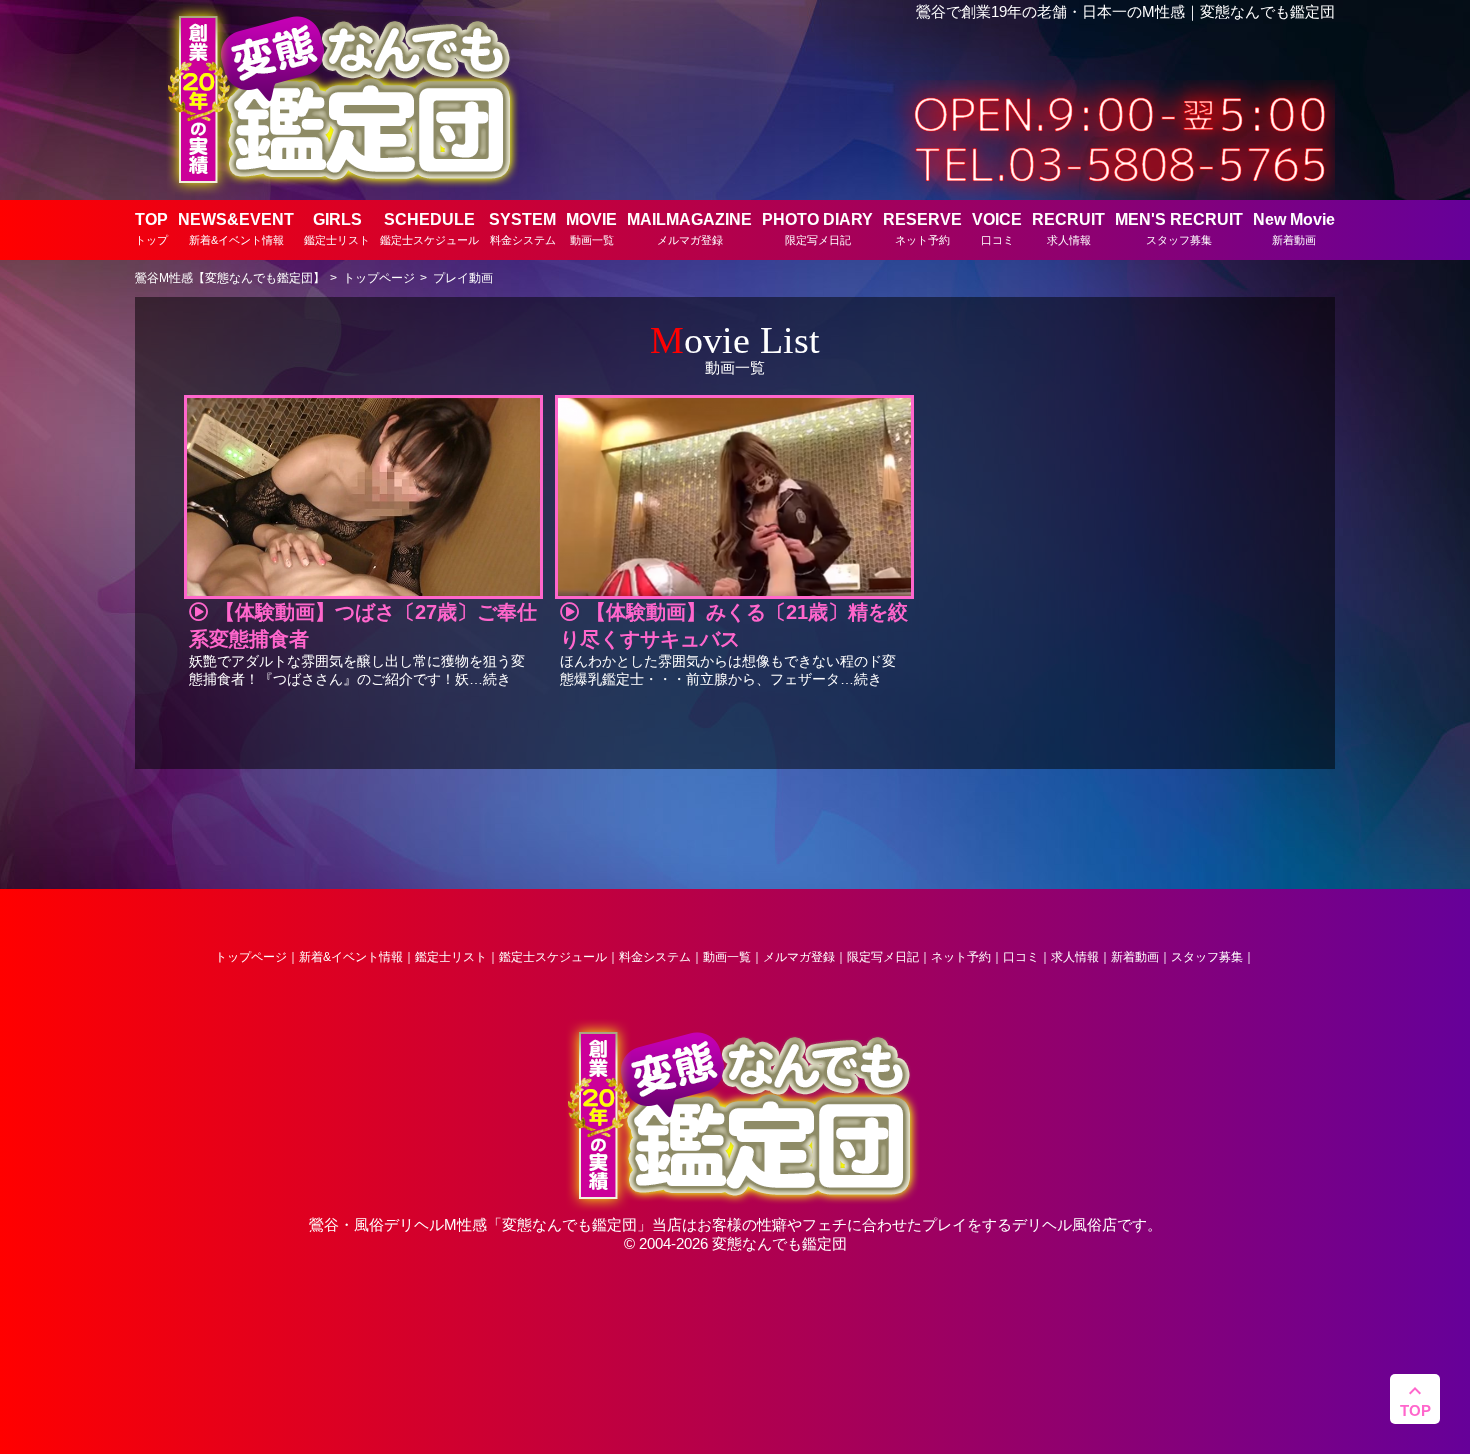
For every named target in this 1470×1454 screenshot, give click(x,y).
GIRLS (337, 228)
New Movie (1294, 228)
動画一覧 (727, 957)
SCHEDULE (429, 228)
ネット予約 (961, 957)
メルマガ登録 (799, 957)
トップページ (251, 957)
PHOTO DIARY (817, 228)
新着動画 (1135, 957)
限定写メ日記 (883, 957)
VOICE (997, 228)
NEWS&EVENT (236, 228)
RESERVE (922, 228)
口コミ (1021, 957)
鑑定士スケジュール (553, 957)
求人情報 (1075, 957)
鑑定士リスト (451, 957)
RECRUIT (1068, 228)
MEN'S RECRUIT (1179, 228)
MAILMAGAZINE (689, 228)
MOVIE (591, 228)
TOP (151, 228)
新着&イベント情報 (351, 957)
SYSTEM (522, 228)
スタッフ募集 (1207, 957)
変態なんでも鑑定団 (569, 1224)
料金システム (655, 957)
